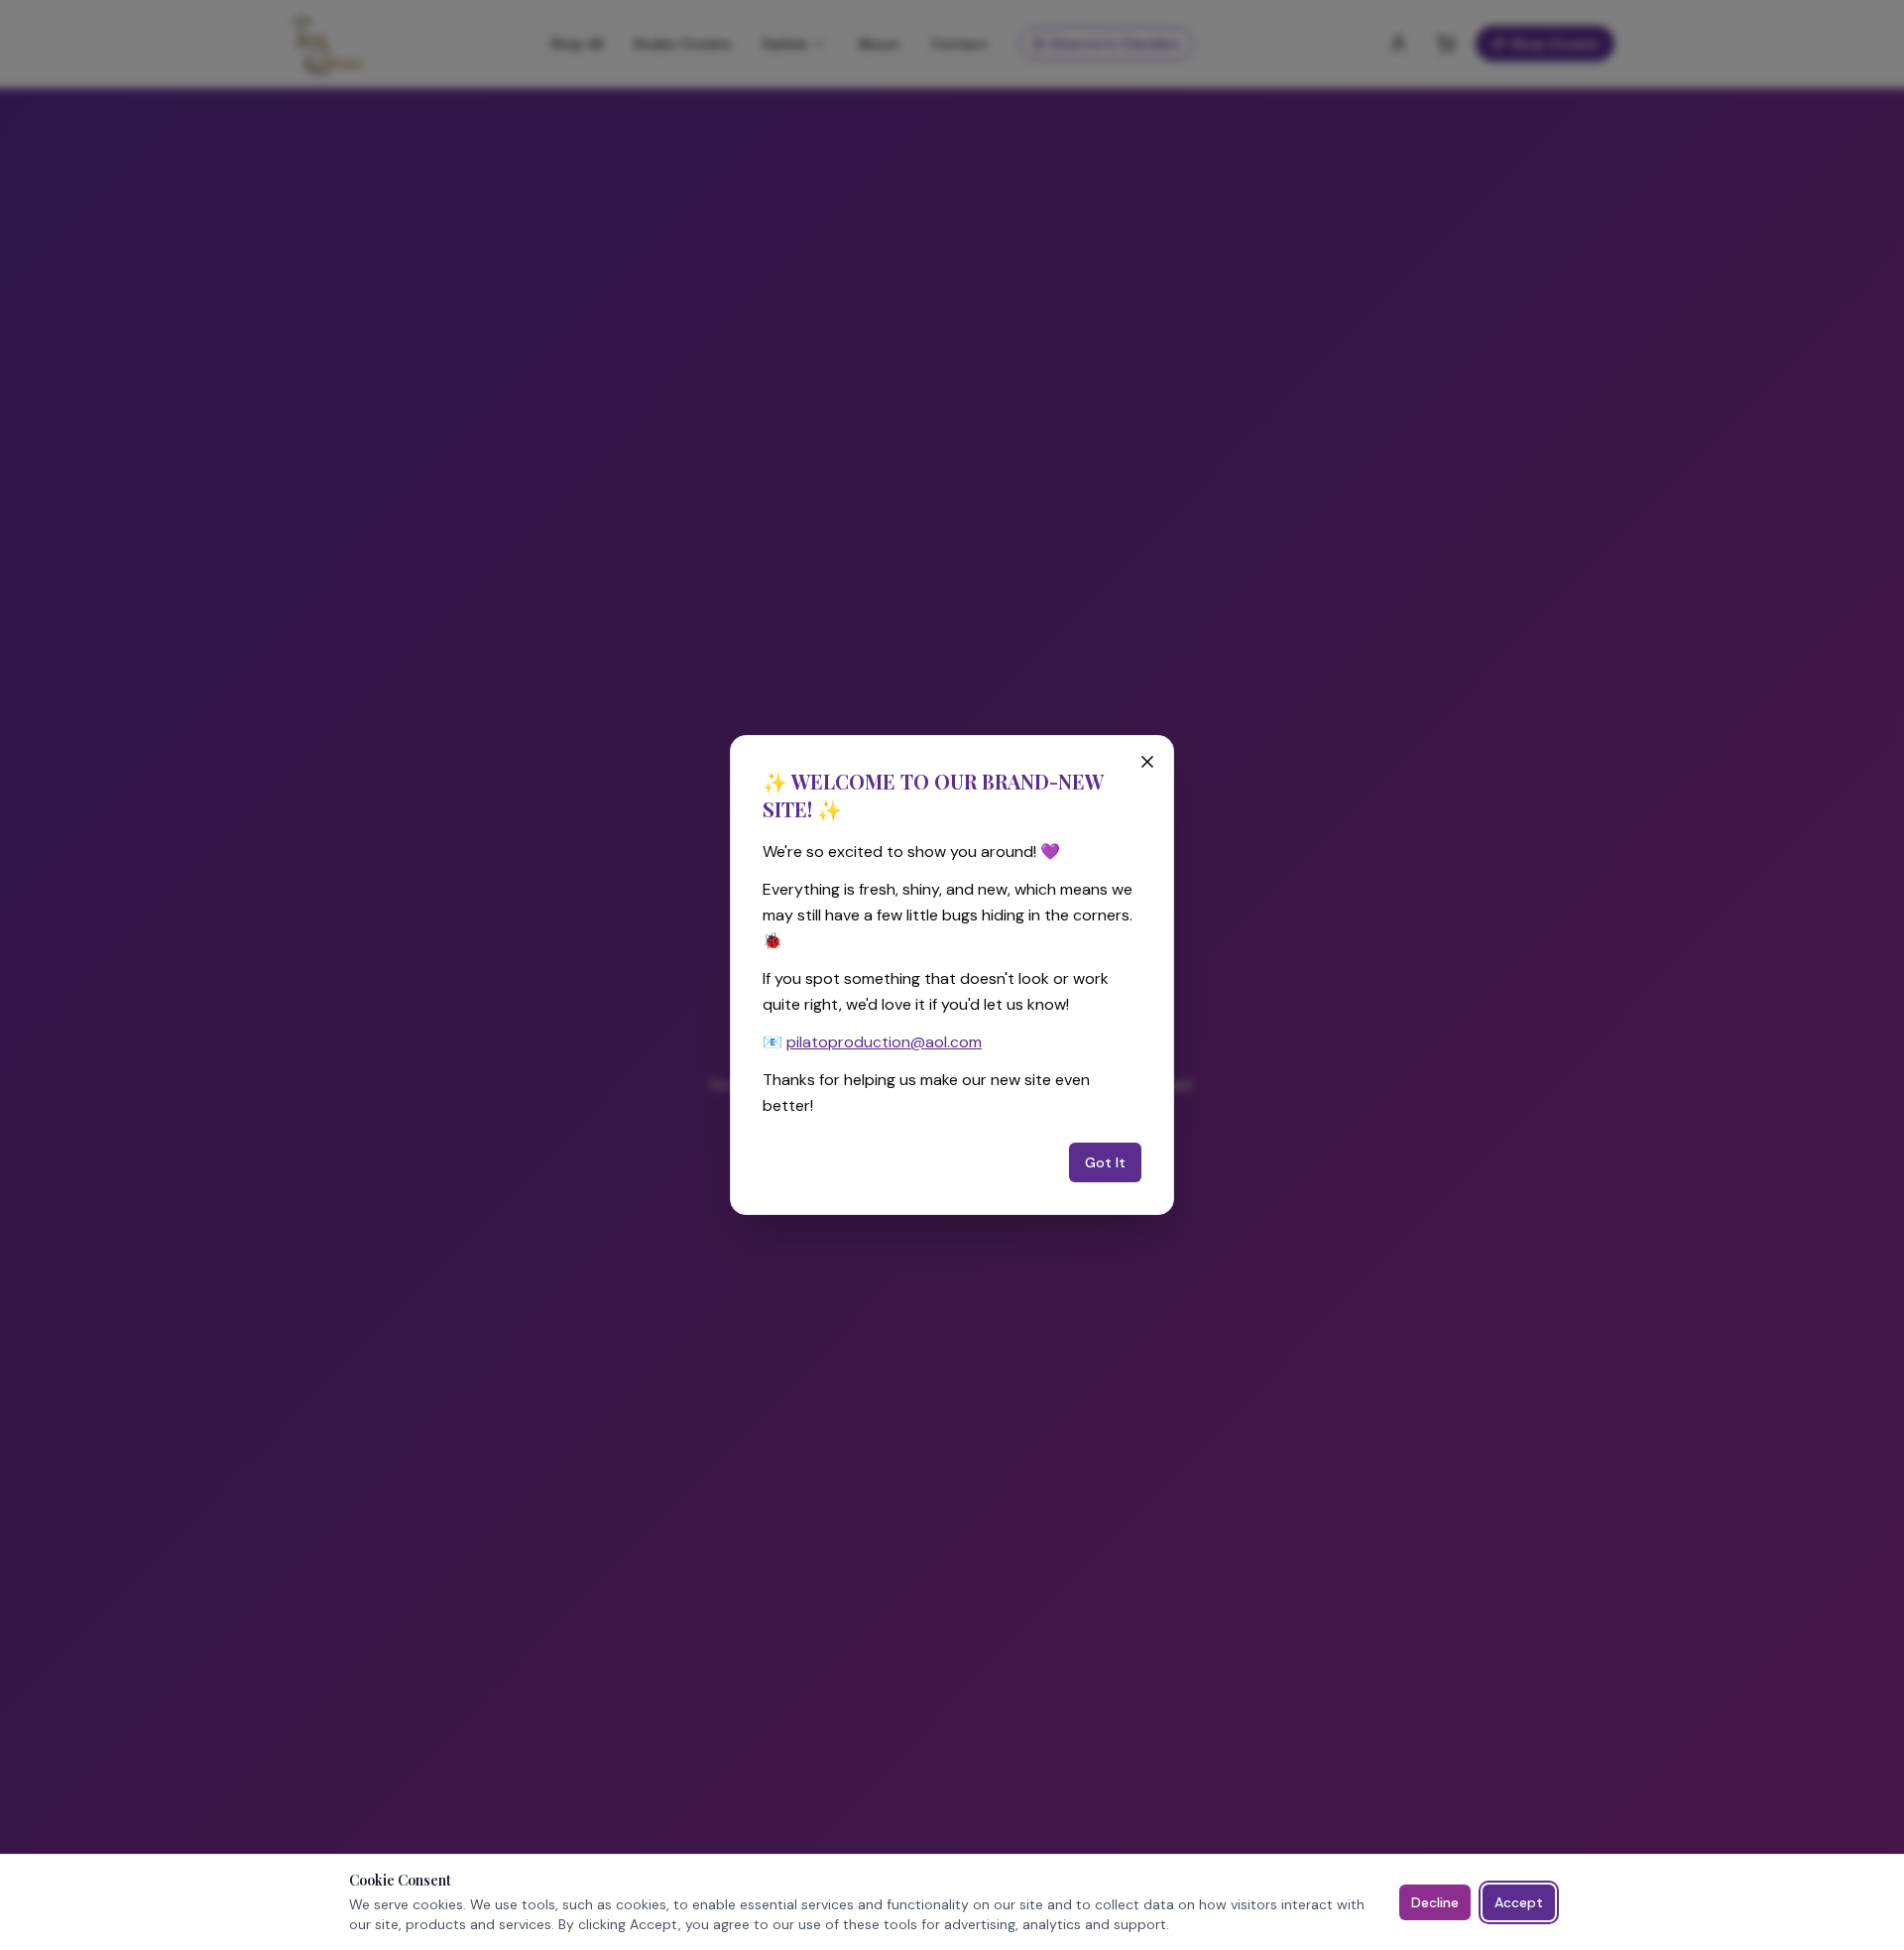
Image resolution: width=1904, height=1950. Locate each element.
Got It (1105, 1162)
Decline (1435, 1902)
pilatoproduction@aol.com (884, 1042)
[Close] (1147, 762)
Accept (1519, 1902)
